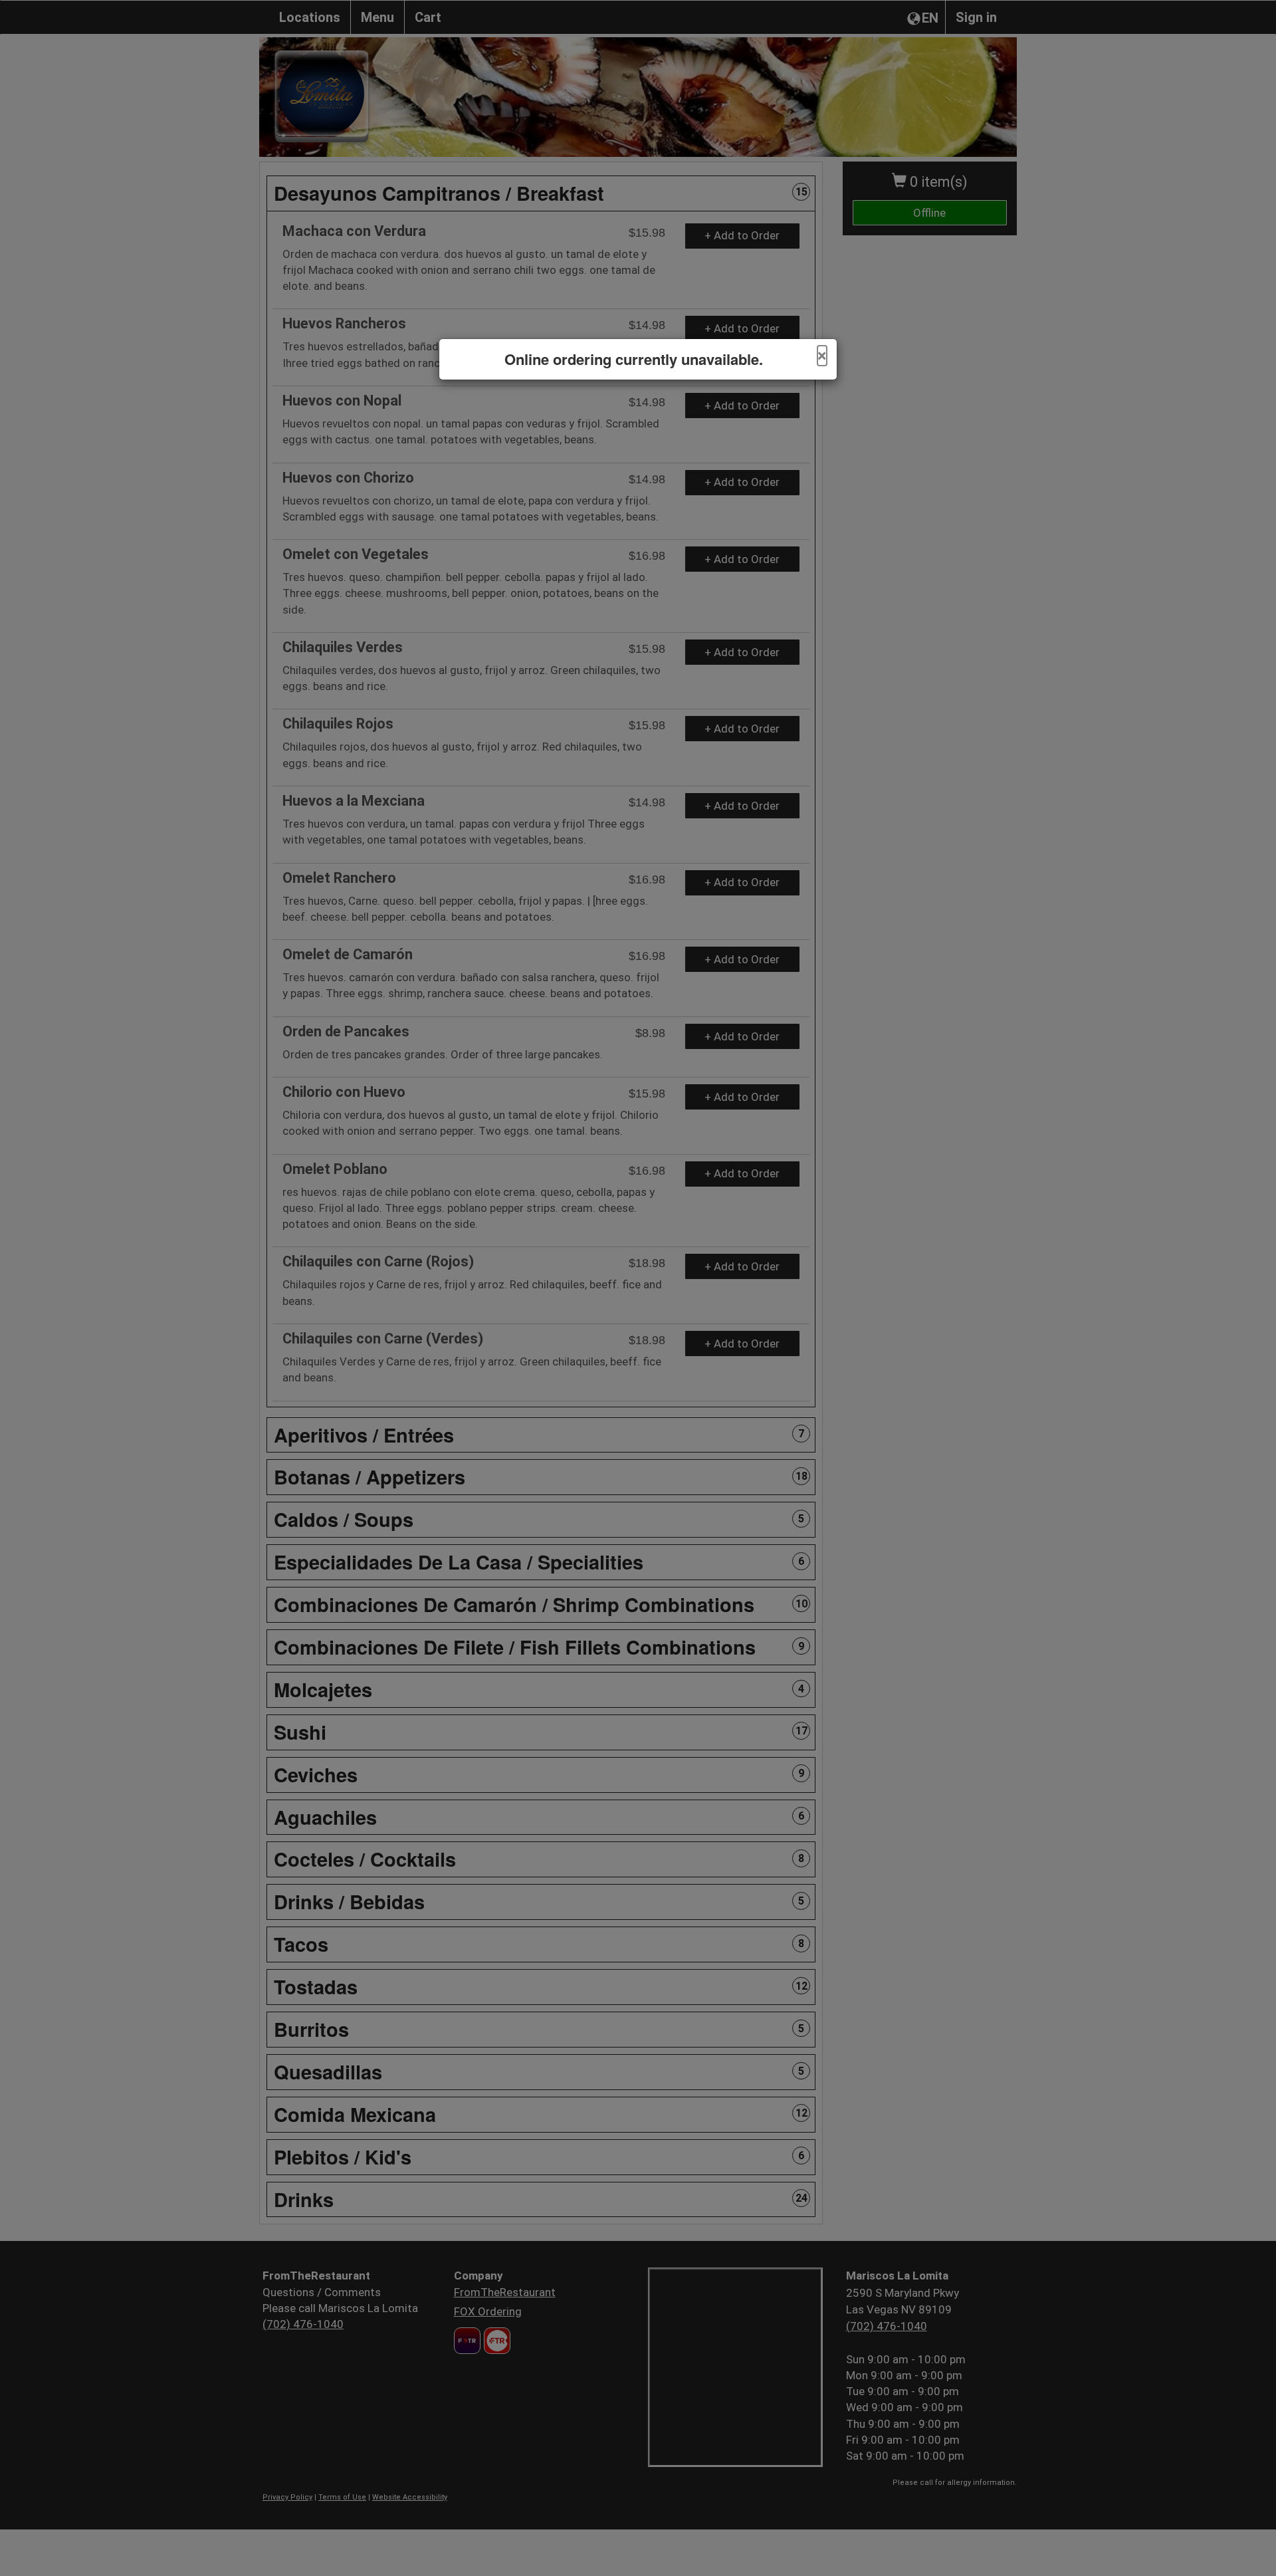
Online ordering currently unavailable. (634, 359)
